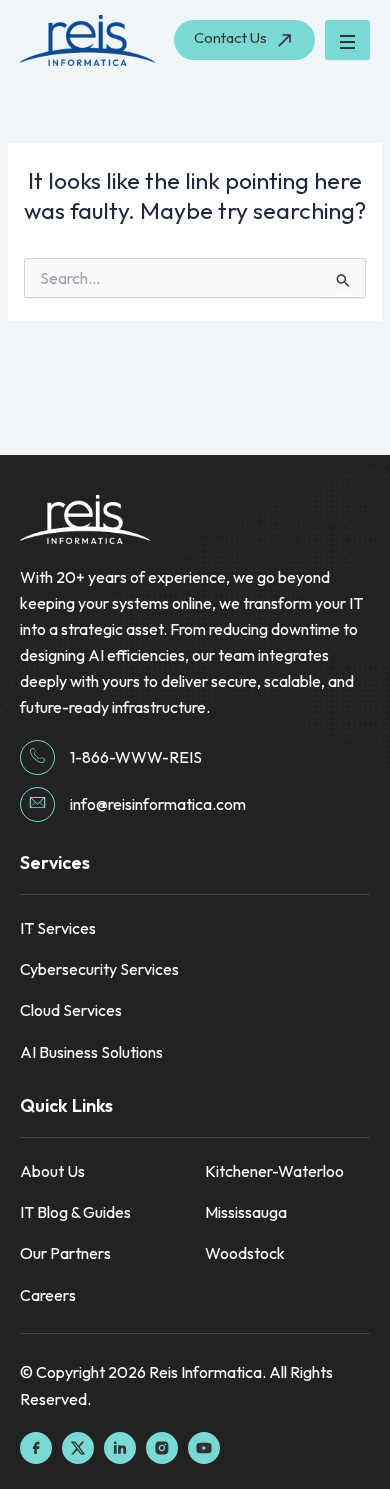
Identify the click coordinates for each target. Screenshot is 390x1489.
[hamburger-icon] (347, 40)
